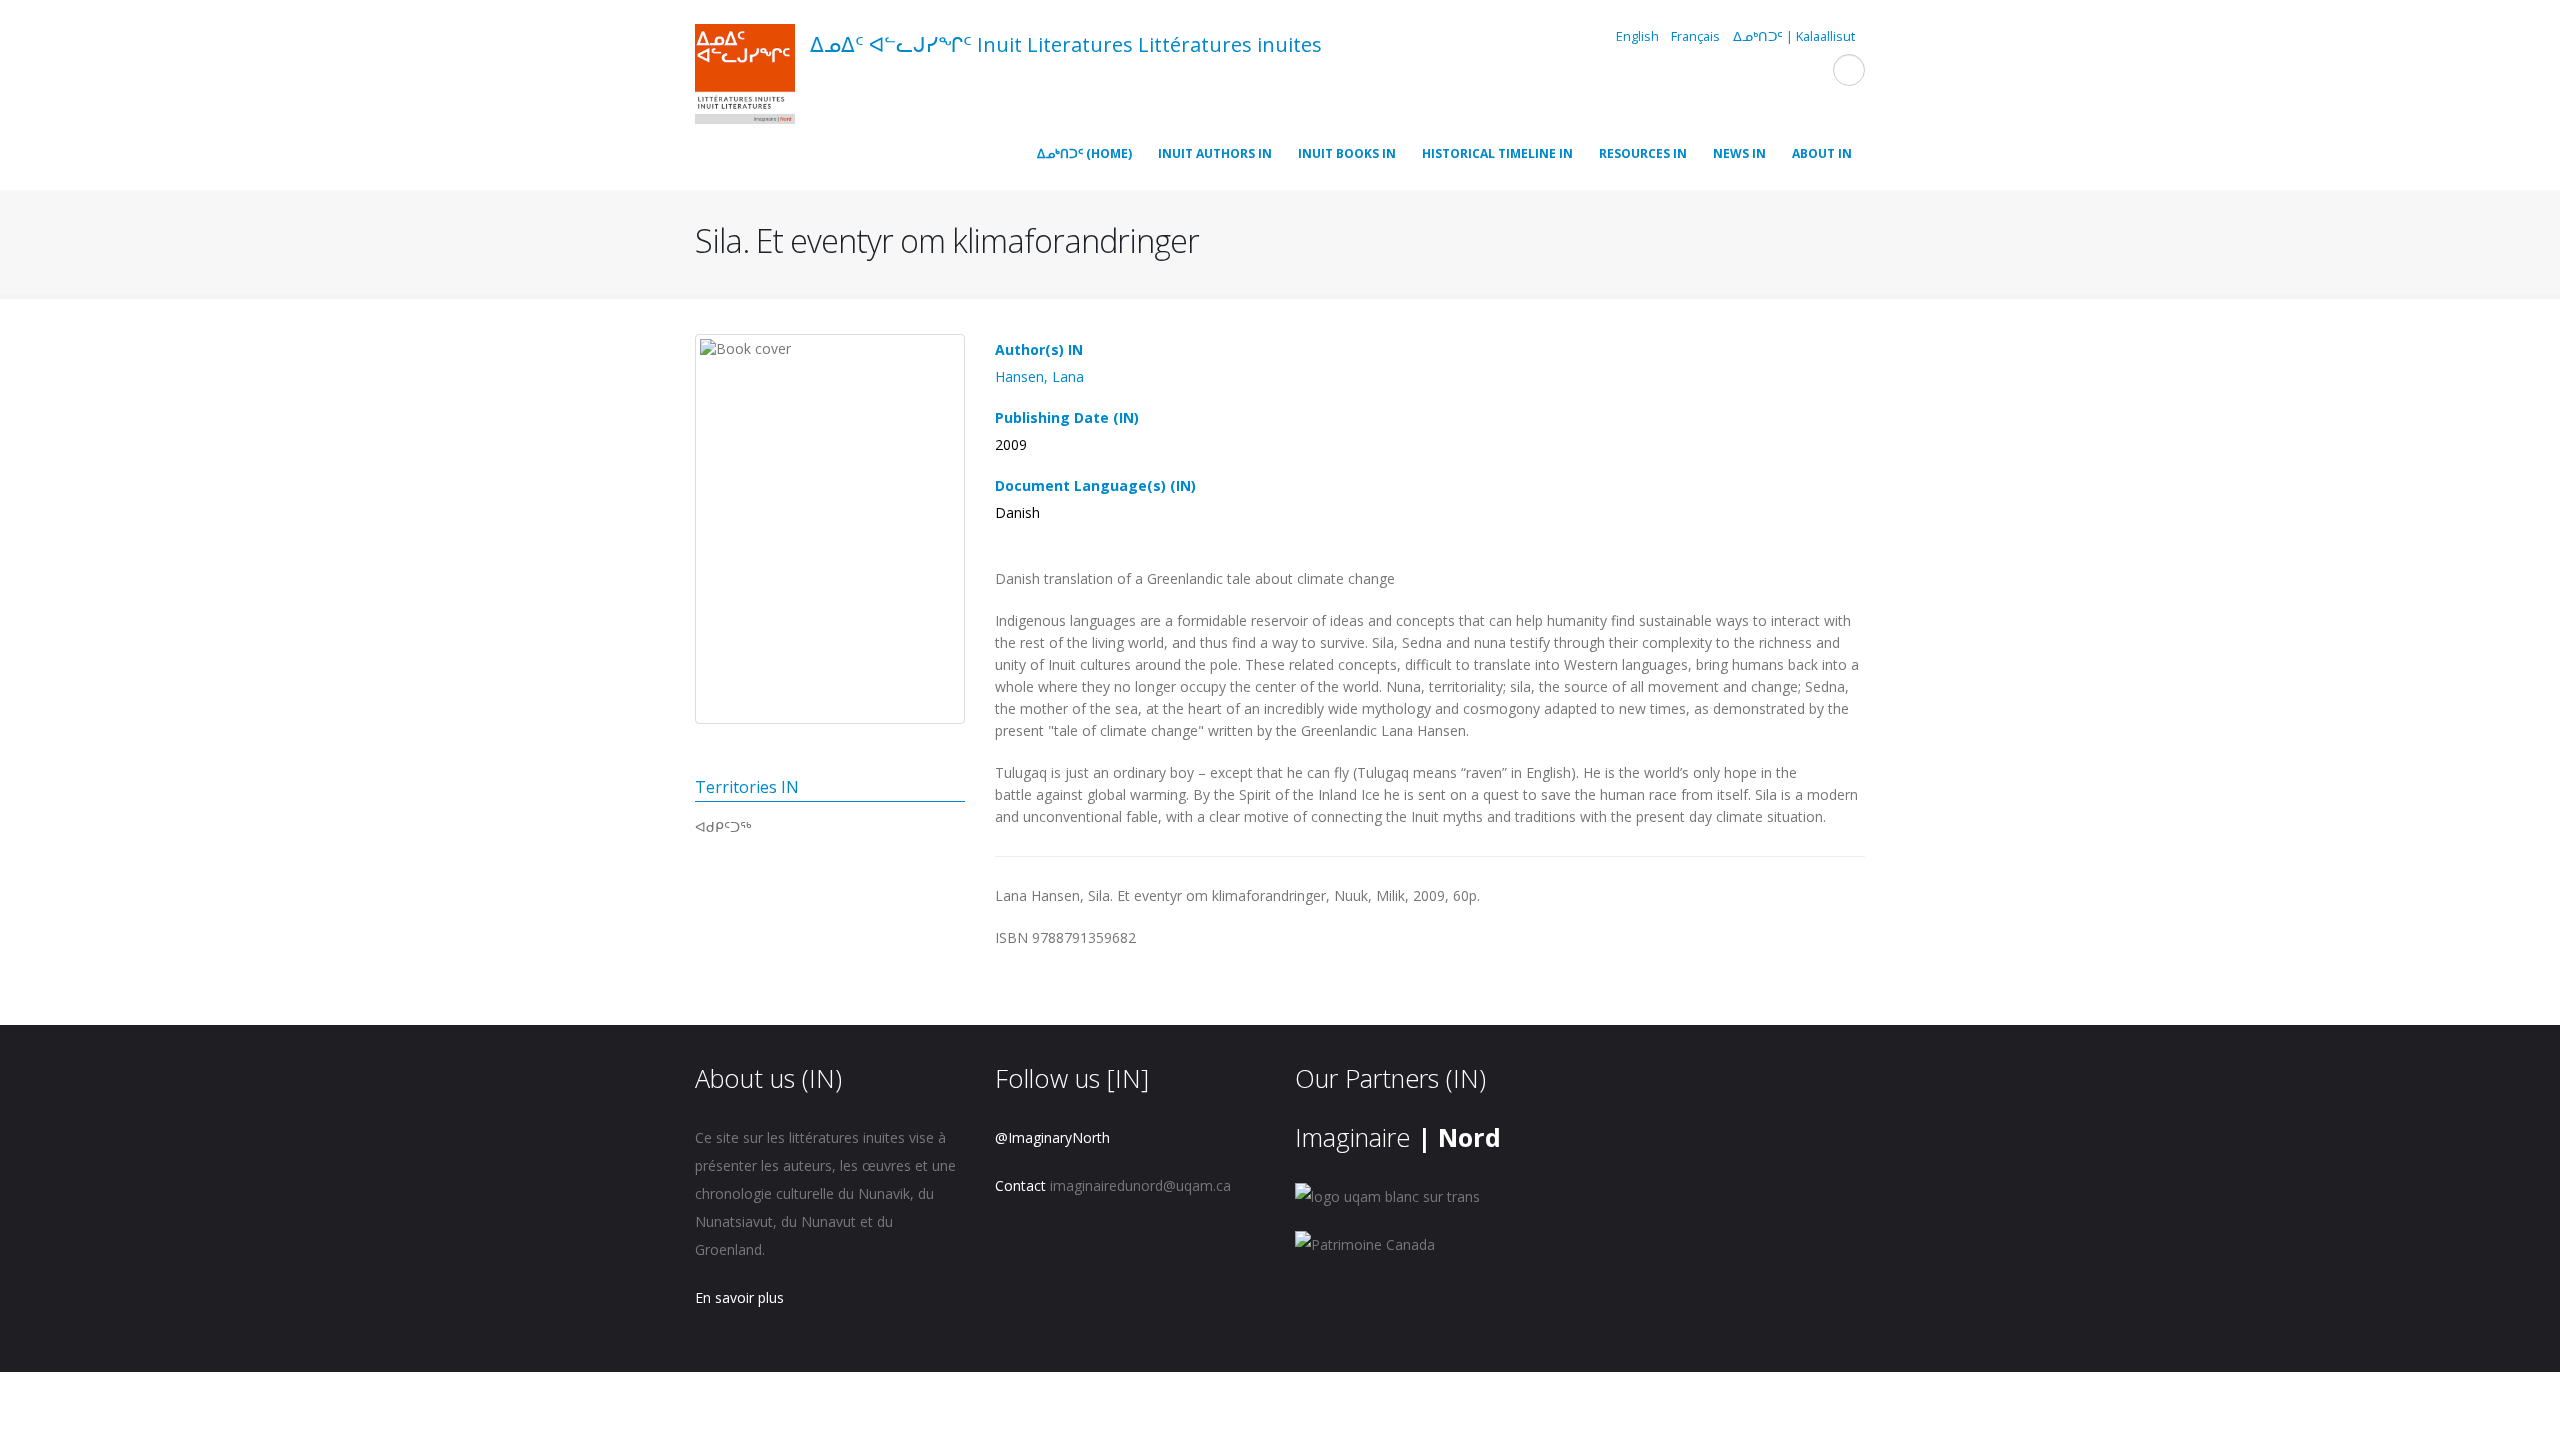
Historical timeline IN (1497, 153)
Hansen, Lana (1039, 376)
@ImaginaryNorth (1052, 1137)
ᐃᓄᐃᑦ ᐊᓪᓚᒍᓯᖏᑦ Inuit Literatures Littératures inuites (1066, 44)
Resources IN (1643, 153)
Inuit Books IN (1347, 153)
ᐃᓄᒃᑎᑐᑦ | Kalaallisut (1794, 36)
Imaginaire (1398, 1137)
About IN (1822, 153)
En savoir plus (739, 1297)
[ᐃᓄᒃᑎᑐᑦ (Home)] (745, 77)
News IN (1739, 153)
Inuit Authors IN (1215, 153)
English (1637, 36)
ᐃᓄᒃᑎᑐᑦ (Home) (1084, 153)
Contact (1020, 1185)
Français (1695, 36)
